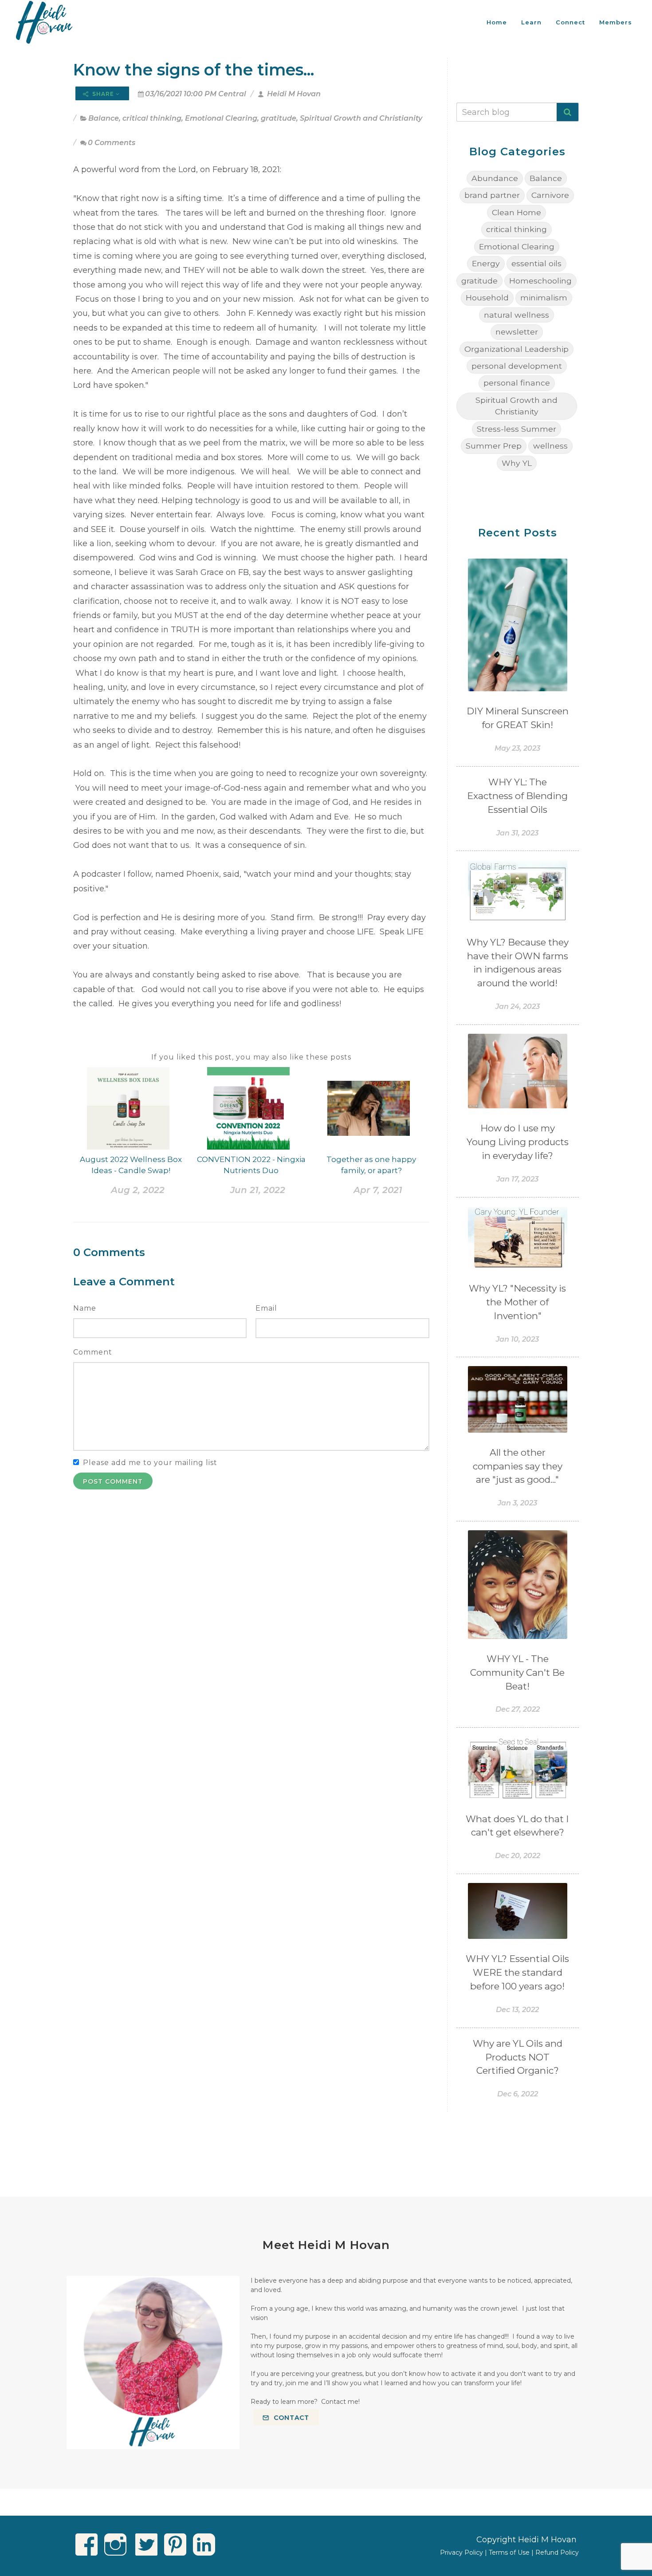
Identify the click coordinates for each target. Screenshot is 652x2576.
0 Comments (112, 143)
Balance (104, 118)
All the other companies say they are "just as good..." (518, 1466)
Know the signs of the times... (194, 70)
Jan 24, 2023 (518, 1006)
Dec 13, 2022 (517, 2010)
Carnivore (550, 195)
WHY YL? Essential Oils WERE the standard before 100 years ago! (517, 1972)
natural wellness (516, 315)
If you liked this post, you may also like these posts (251, 1057)
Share (103, 94)
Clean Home (516, 212)
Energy (486, 263)
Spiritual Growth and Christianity (361, 118)
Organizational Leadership (516, 349)
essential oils (536, 263)
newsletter (517, 332)
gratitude (279, 118)
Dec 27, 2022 (518, 1709)
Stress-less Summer (516, 429)
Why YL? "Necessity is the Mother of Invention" (517, 1302)
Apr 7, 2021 (378, 1190)
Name (85, 1308)
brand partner (492, 195)
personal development (517, 366)
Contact (290, 2418)
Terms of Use (509, 2552)
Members (616, 22)
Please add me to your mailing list (150, 1463)
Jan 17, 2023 (517, 1179)
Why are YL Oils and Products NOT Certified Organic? (518, 2057)
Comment (93, 1352)
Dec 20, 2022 (518, 1856)
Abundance (495, 178)
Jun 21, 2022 (258, 1190)
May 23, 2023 (517, 748)
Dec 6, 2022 (518, 2094)
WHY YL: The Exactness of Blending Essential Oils (517, 796)
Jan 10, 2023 (517, 1339)
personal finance (517, 383)
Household (487, 297)
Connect (570, 22)
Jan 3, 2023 (517, 1503)
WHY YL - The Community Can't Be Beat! (517, 1672)
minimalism (544, 297)
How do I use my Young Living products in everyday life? (518, 1142)
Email (266, 1308)
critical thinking (152, 118)
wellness (550, 446)
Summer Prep (494, 446)
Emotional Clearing (221, 118)
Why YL (517, 463)
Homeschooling (540, 281)
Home (497, 22)
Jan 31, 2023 (517, 833)
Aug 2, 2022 (138, 1190)
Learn (531, 22)
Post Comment (113, 1481)
